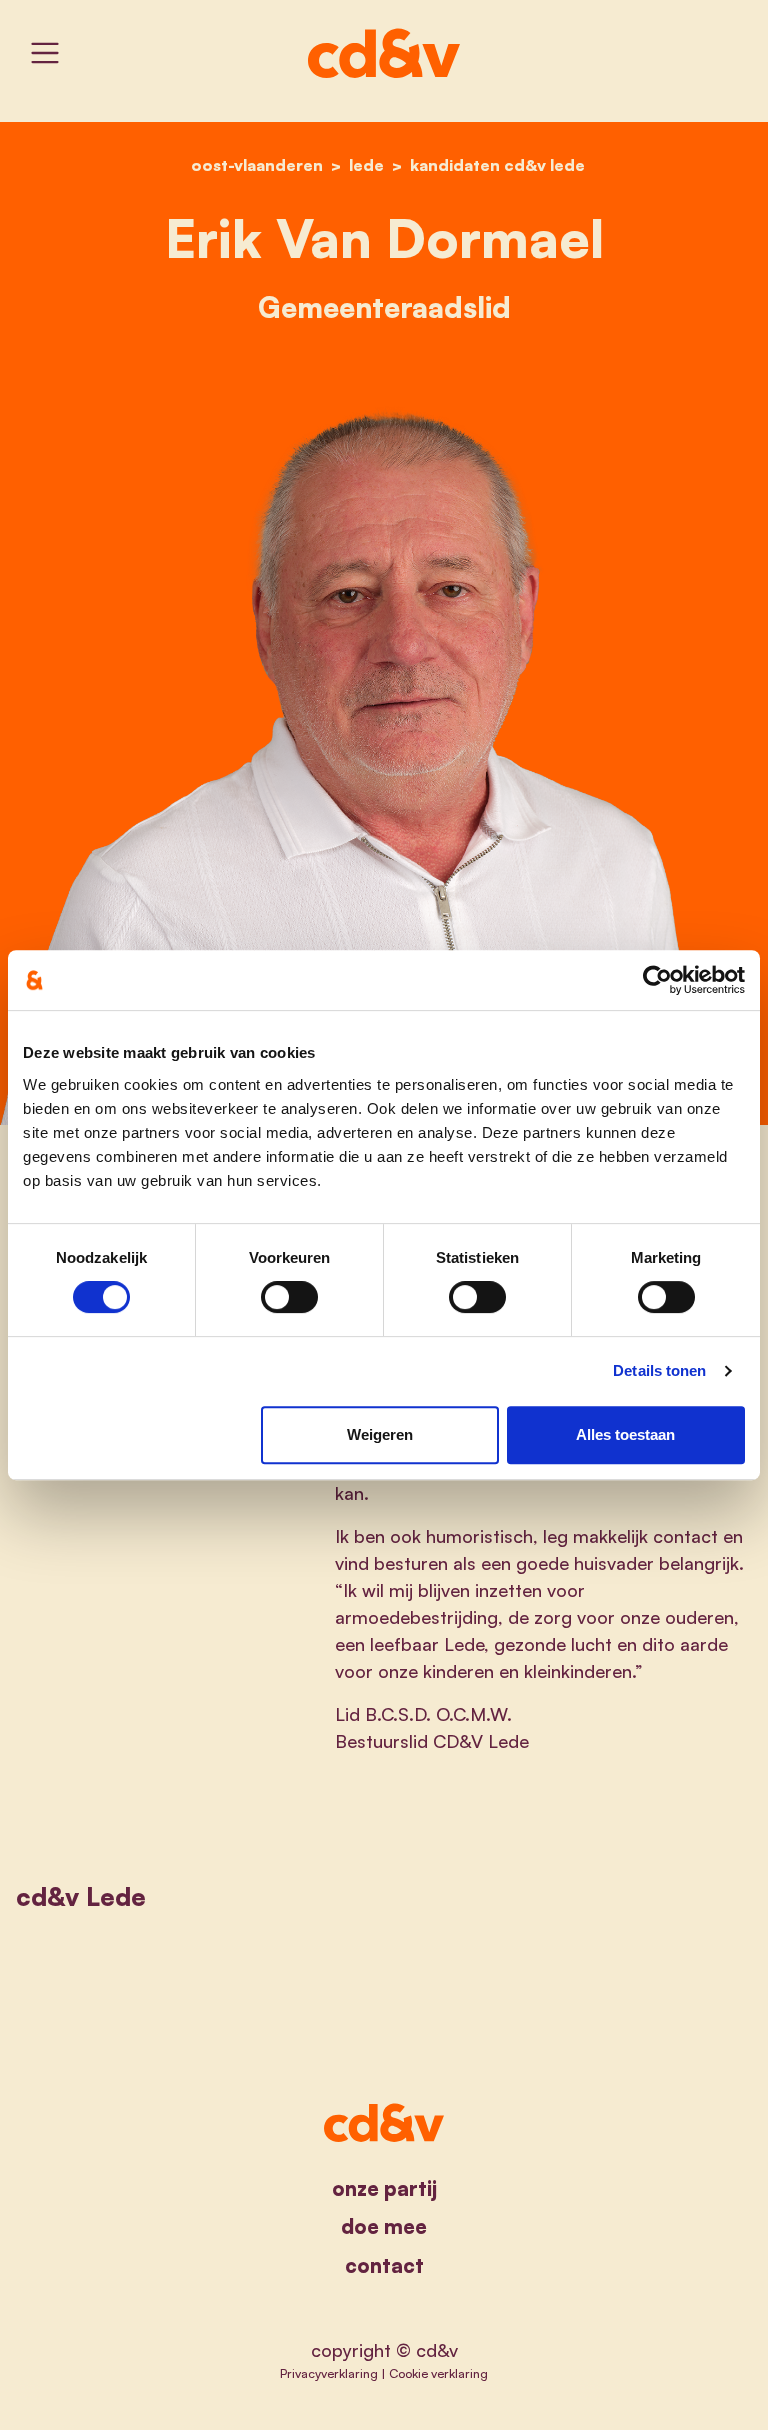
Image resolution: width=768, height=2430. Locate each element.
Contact (384, 2265)
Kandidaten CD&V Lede (497, 165)
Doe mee (384, 2226)
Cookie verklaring (438, 2373)
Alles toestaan (625, 1434)
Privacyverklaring (329, 2373)
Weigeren (380, 1434)
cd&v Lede (81, 1896)
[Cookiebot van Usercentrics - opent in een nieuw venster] (657, 980)
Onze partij (384, 2188)
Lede (366, 165)
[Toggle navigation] (45, 53)
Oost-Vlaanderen (257, 165)
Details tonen (659, 1370)
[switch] (289, 1297)
